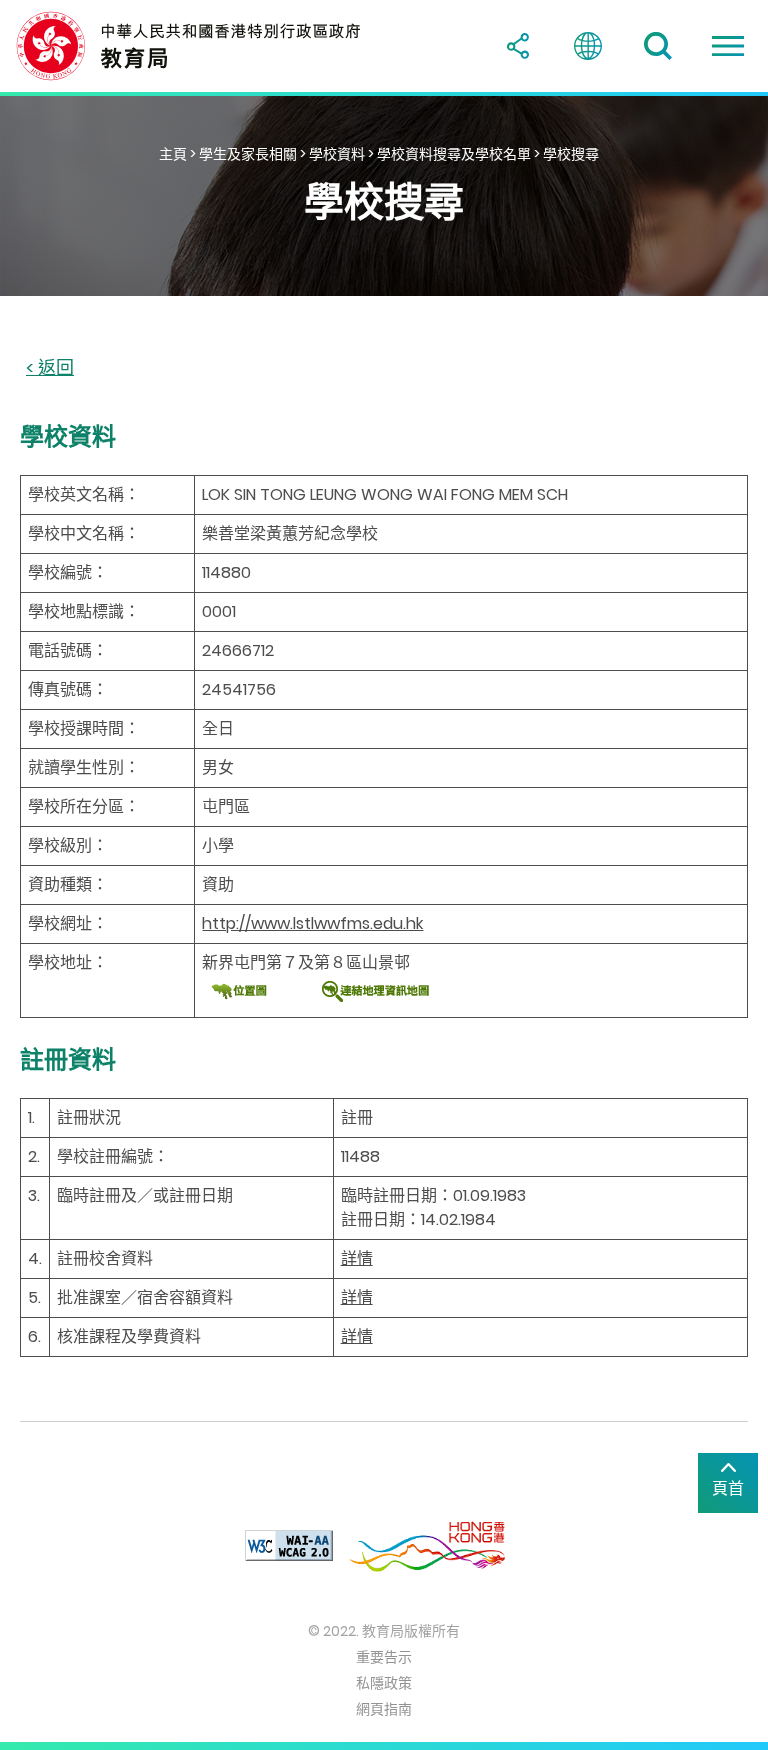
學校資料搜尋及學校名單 (454, 154)
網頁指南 (384, 1709)
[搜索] (658, 46)
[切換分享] (518, 46)
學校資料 (337, 154)
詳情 (357, 1258)
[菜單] (728, 46)
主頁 (173, 154)
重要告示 (384, 1657)
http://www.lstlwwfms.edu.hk (312, 923)
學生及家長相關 (248, 154)
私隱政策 (384, 1683)
